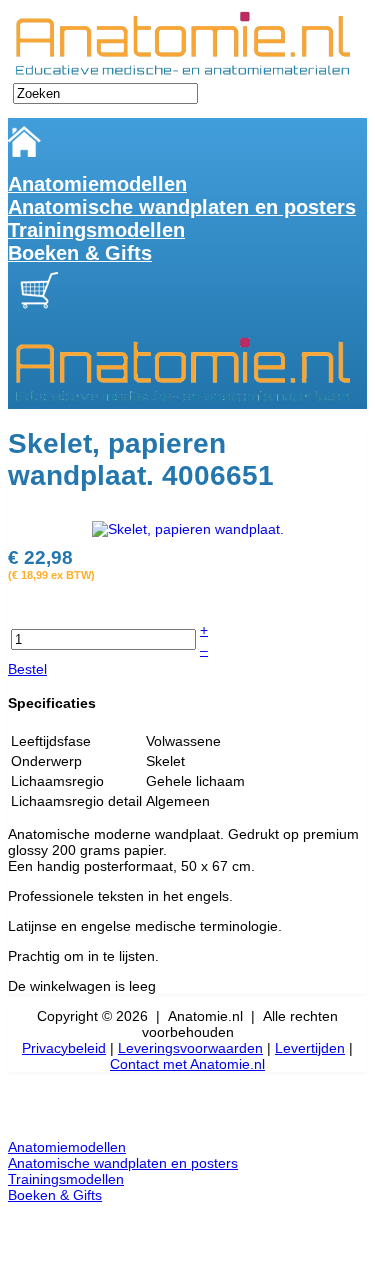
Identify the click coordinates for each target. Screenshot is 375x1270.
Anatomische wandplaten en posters (182, 207)
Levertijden (310, 1048)
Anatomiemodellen (97, 184)
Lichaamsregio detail (76, 801)
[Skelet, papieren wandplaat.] (188, 527)
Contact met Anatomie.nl (187, 1064)
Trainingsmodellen (96, 230)
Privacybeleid (64, 1048)
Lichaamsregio (57, 781)
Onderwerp (46, 761)
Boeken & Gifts (80, 253)
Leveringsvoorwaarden (190, 1048)
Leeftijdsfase (51, 741)
